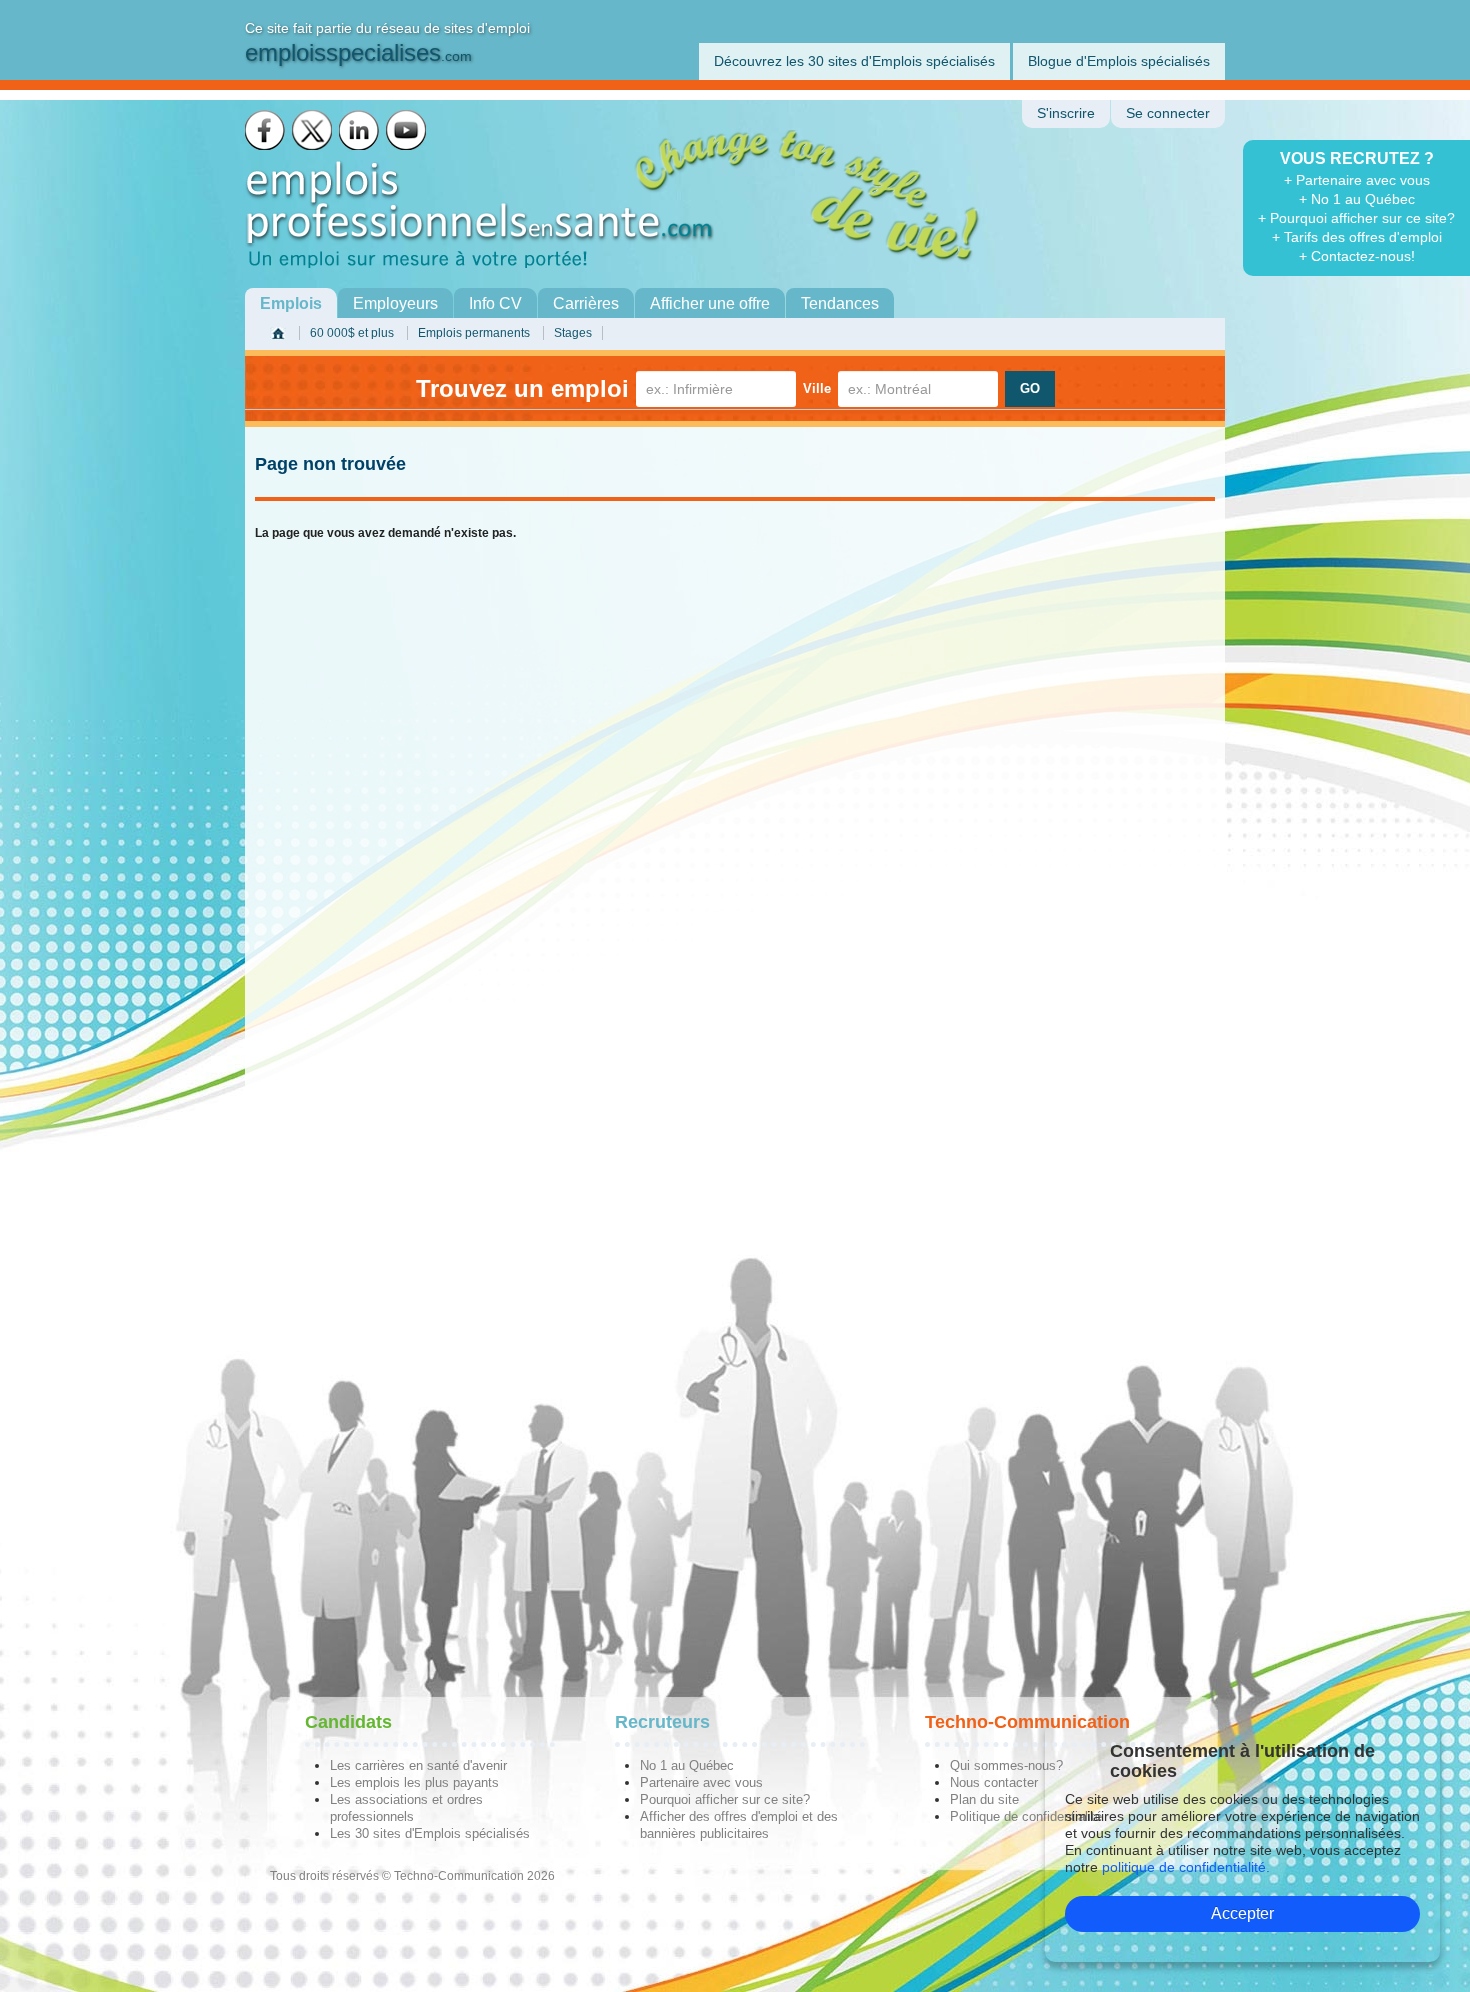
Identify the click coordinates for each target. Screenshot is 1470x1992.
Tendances (840, 303)
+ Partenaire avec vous (1357, 180)
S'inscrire (1066, 113)
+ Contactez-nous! (1357, 256)
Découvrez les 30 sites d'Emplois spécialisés (854, 61)
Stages (573, 333)
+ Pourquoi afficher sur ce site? (1356, 218)
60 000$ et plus (352, 333)
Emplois (291, 303)
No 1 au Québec (687, 1765)
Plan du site (984, 1799)
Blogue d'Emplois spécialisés (1119, 61)
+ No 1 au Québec (1357, 199)
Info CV (495, 303)
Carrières (586, 303)
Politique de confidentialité (1026, 1816)
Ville (817, 388)
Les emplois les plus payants (414, 1782)
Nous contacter (994, 1782)
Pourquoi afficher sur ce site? (725, 1799)
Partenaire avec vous (701, 1782)
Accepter (1242, 1913)
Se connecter (1168, 113)
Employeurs (395, 303)
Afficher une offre (710, 303)
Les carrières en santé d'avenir (418, 1765)
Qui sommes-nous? (1006, 1765)
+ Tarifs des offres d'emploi (1357, 237)
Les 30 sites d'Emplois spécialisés (430, 1833)
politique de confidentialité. (1186, 1867)
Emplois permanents (474, 333)
